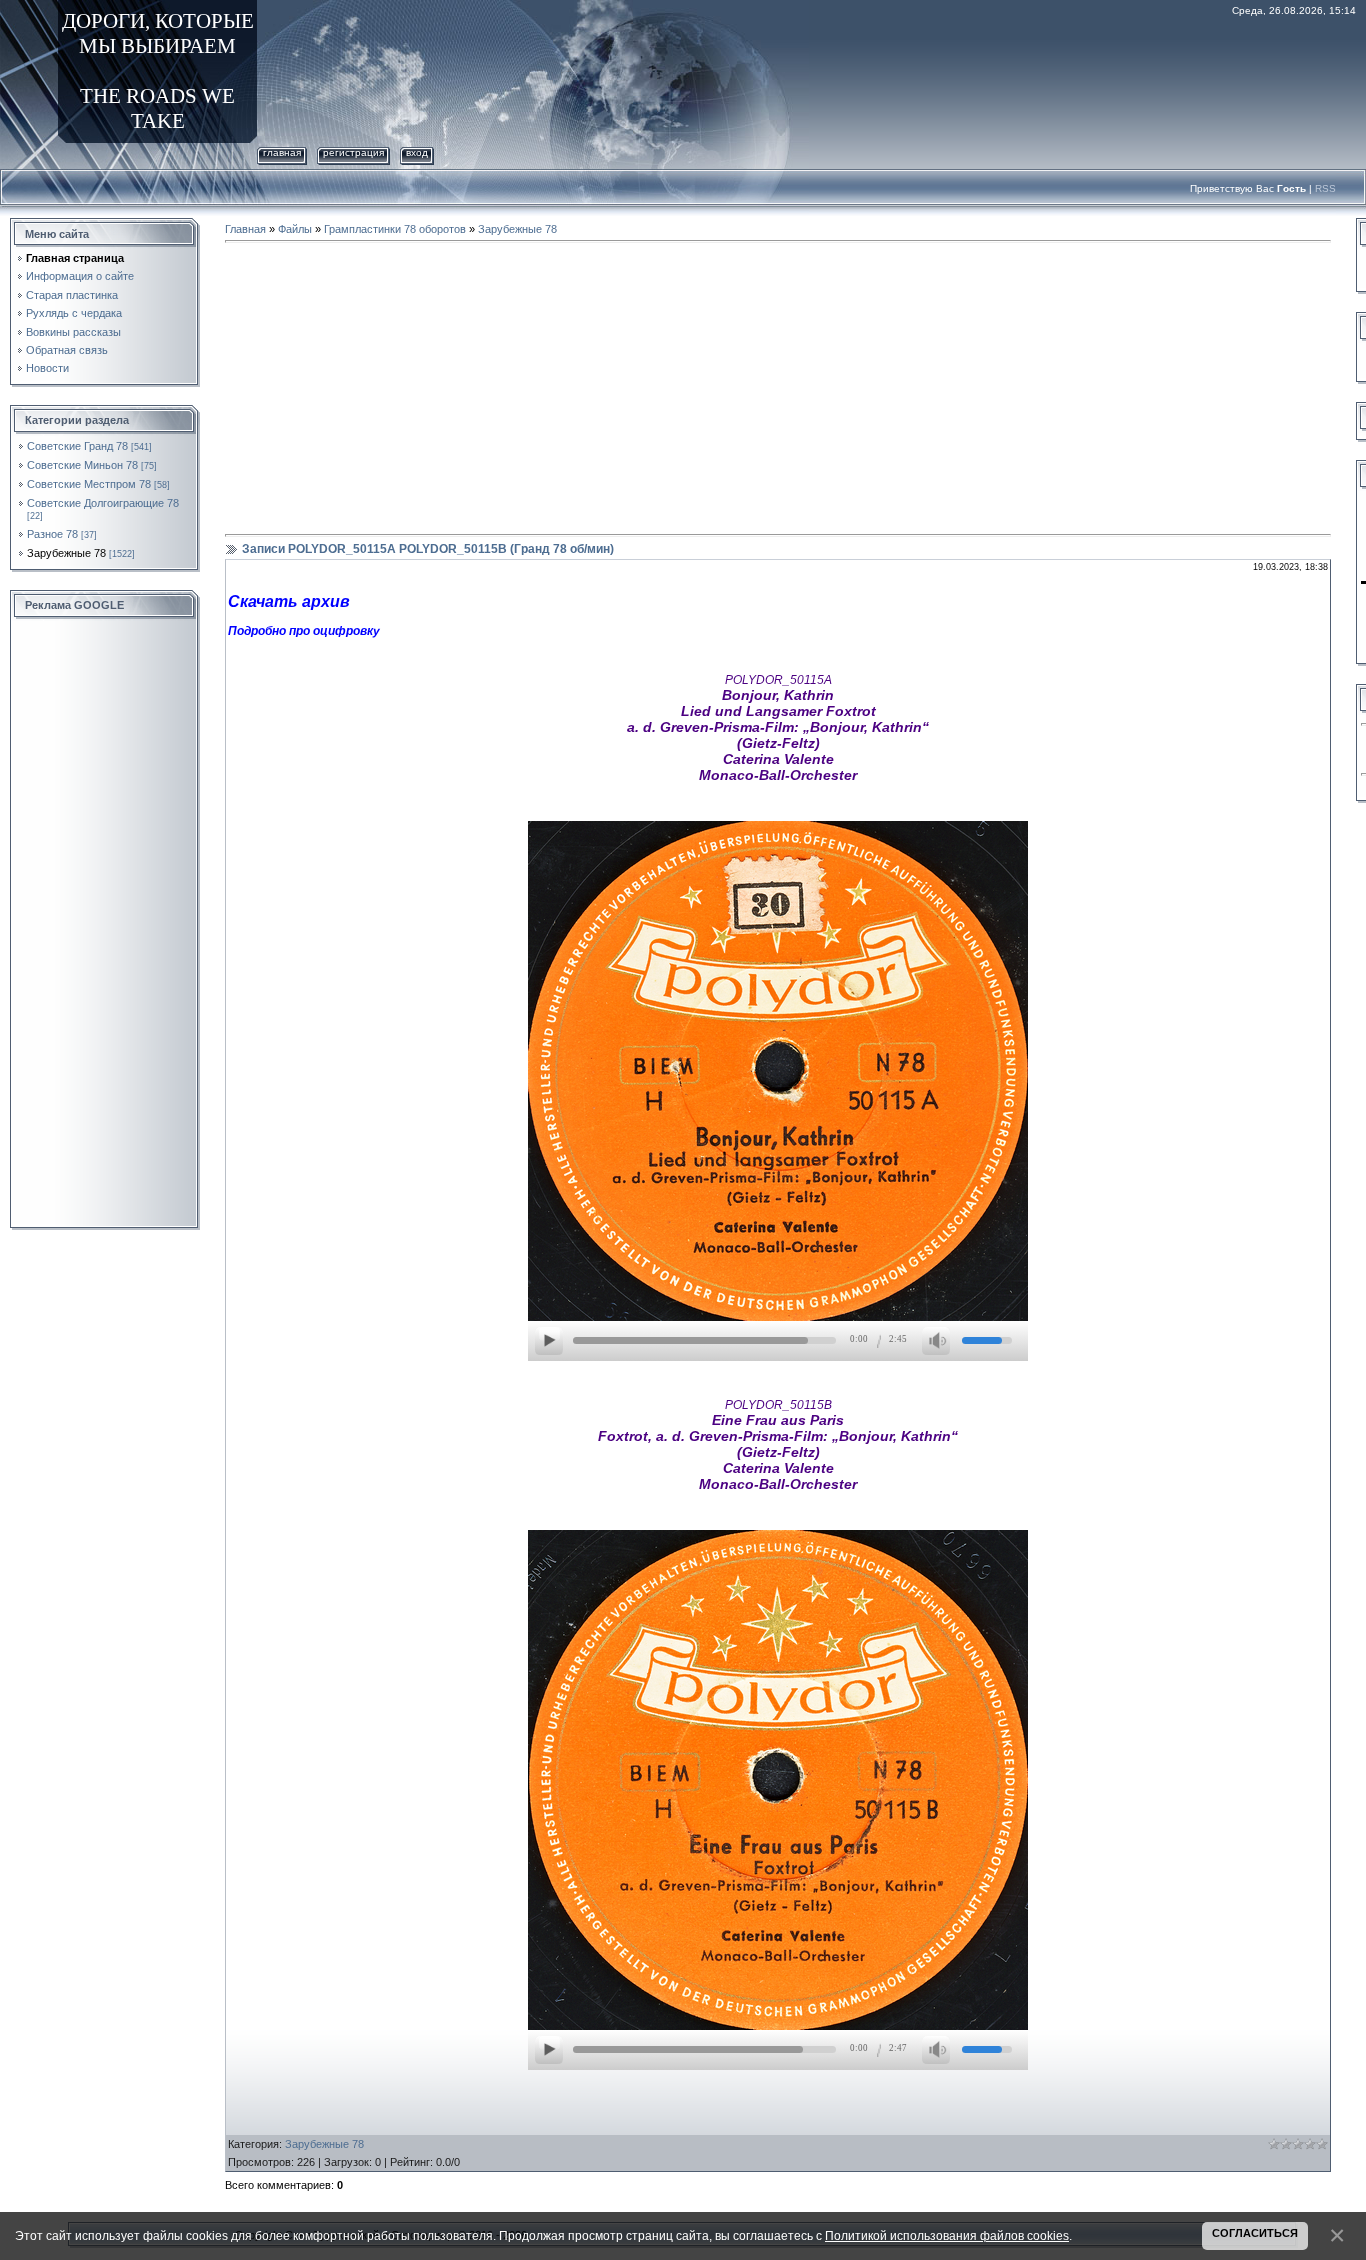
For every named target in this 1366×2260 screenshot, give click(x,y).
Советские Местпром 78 (89, 484)
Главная (282, 152)
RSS (1325, 188)
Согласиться (1255, 2233)
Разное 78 (52, 534)
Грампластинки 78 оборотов (395, 229)
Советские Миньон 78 (82, 465)
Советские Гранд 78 (77, 446)
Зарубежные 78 (66, 553)
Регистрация (353, 152)
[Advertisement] (105, 924)
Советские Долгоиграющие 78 (103, 503)
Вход (417, 152)
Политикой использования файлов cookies (947, 2235)
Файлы (295, 229)
